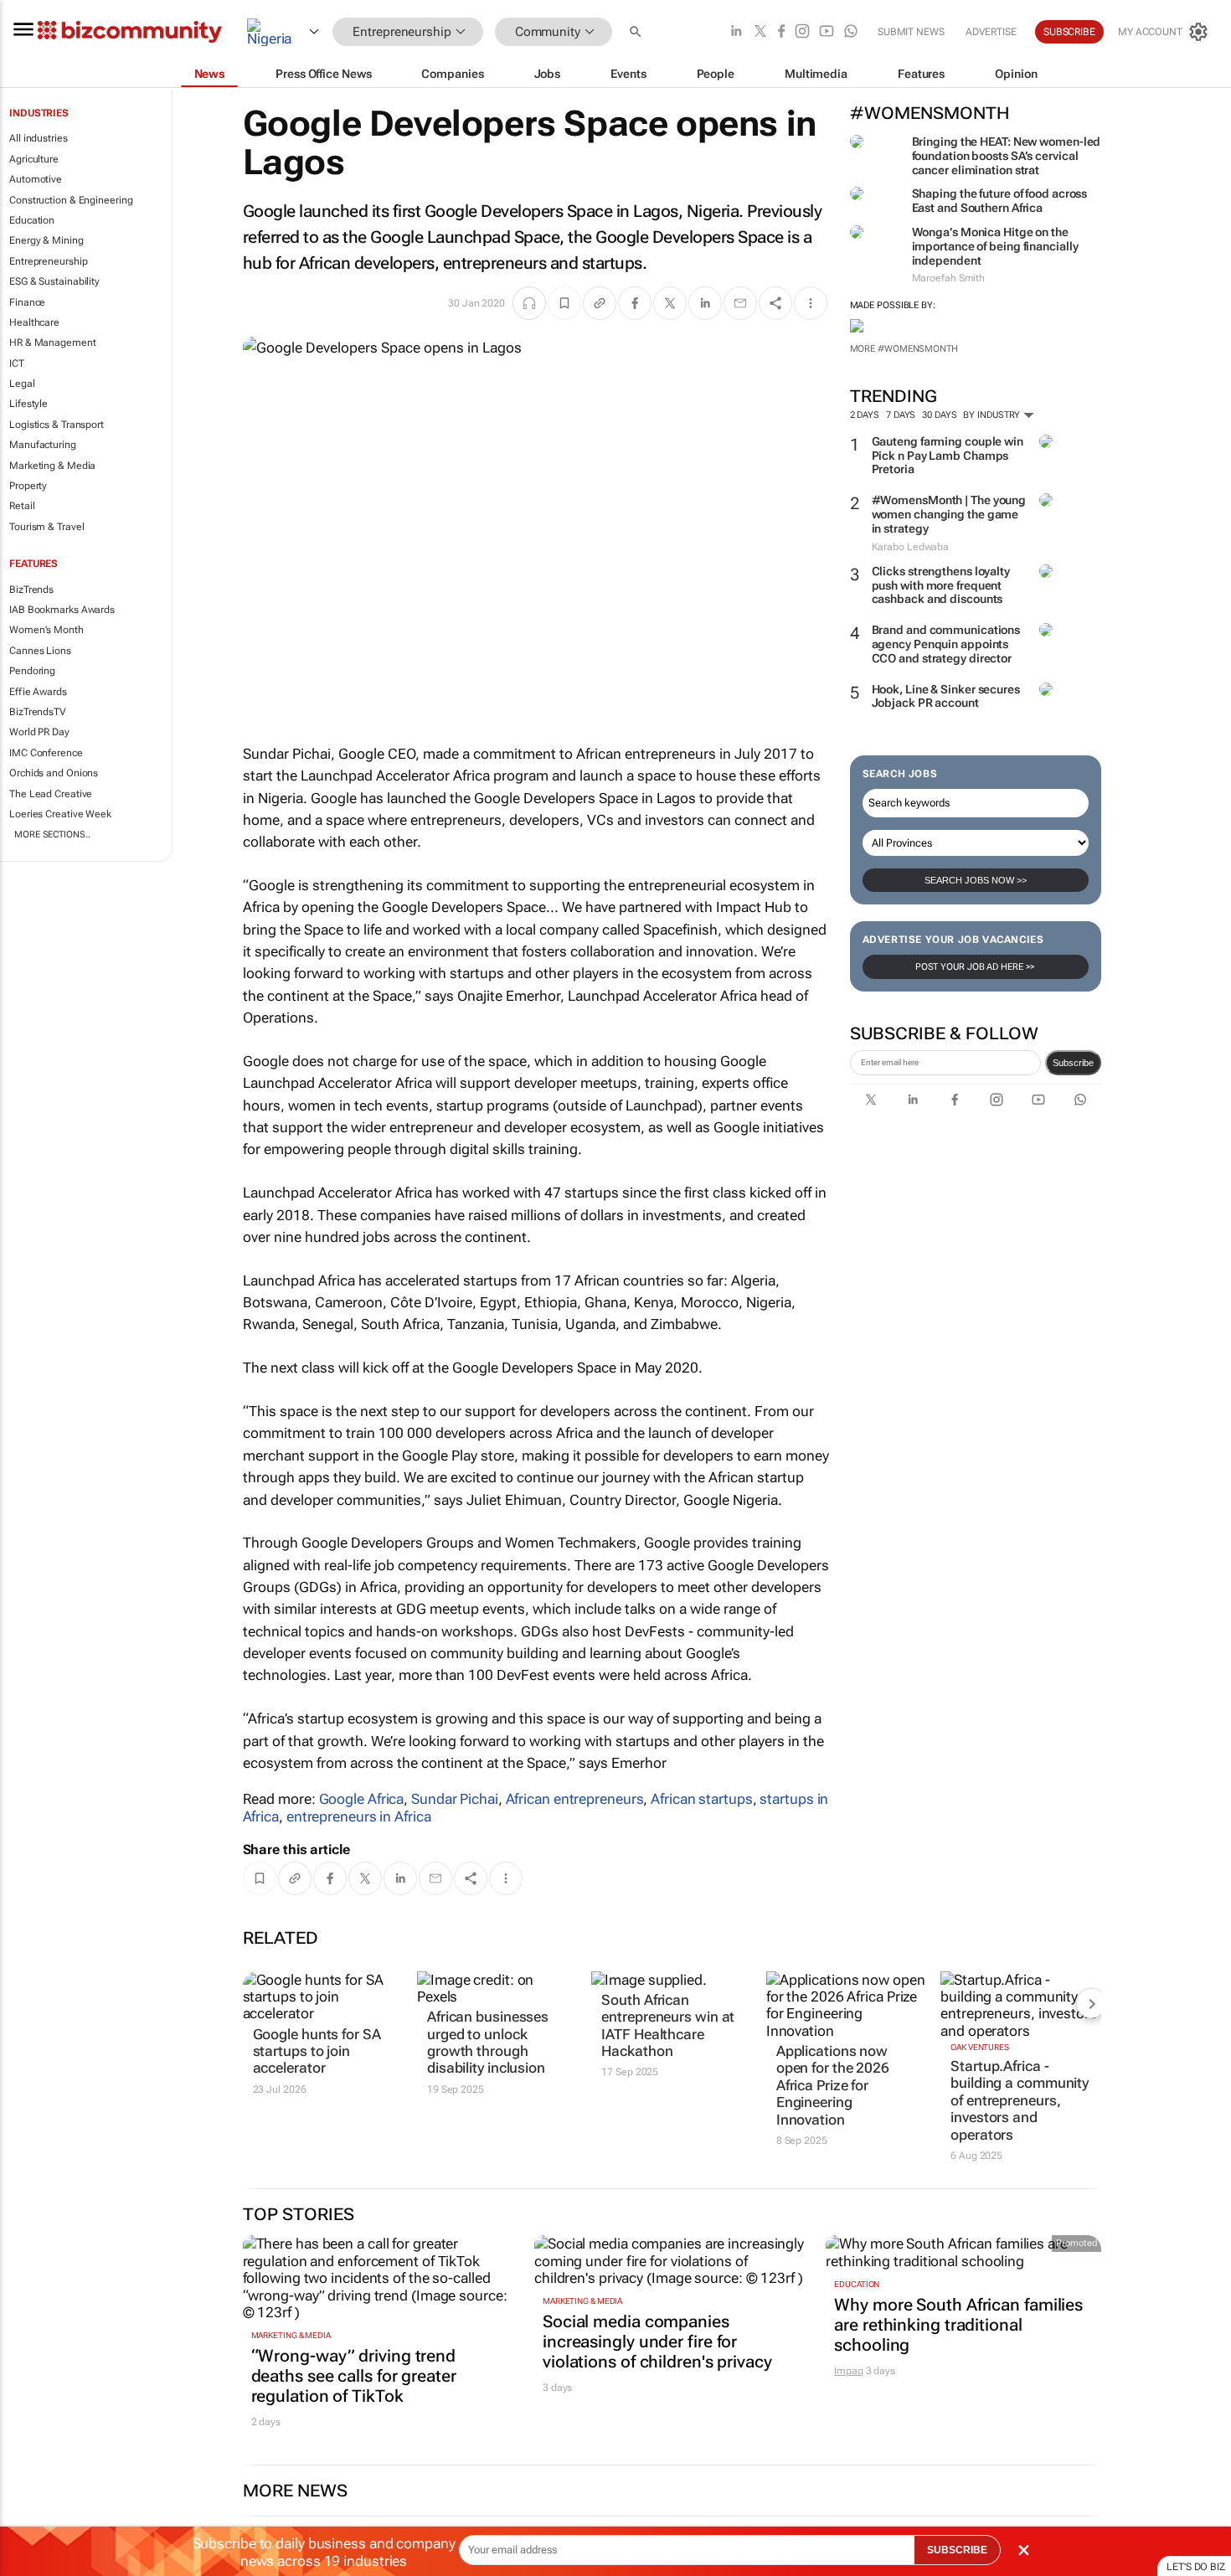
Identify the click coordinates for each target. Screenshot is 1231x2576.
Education (32, 220)
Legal (22, 384)
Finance (27, 302)
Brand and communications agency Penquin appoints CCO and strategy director (946, 644)
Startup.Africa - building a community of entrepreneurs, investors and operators (1020, 2100)
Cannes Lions (40, 651)
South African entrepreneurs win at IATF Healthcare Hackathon (668, 2025)
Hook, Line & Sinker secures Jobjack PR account (946, 696)
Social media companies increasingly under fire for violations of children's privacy (657, 2342)
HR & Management (53, 343)
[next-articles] (1091, 2003)
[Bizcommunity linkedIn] (736, 32)
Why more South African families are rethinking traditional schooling (958, 2325)
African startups (701, 1799)
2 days (865, 415)
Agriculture (34, 159)
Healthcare (34, 322)
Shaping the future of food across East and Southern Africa (1000, 201)
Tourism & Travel (46, 527)
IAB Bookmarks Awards (62, 610)
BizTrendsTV (38, 712)
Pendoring (32, 671)
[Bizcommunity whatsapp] (851, 32)
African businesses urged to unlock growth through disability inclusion (488, 2042)
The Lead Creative (51, 794)
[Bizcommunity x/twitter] (760, 32)
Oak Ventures (980, 2047)
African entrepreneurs (575, 1799)
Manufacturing (43, 445)
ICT (17, 363)
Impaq (849, 2371)
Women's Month (46, 630)
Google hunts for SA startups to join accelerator (317, 2051)
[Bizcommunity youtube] (827, 32)
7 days (901, 415)
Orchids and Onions (54, 773)
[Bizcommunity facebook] (781, 32)
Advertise (991, 32)
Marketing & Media (52, 466)
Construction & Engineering (71, 200)
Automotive (36, 179)
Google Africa (362, 1799)
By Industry (993, 415)
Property (28, 486)
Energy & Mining (46, 240)
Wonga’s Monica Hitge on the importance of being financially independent (995, 246)
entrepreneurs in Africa (359, 1816)
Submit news (911, 32)
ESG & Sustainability (54, 281)
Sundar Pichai (455, 1799)
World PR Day (39, 732)
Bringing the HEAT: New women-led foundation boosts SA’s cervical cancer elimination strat (1007, 156)
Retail (22, 506)
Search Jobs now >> (976, 880)
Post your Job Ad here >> (976, 967)
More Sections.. (52, 835)
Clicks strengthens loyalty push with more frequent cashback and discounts (941, 585)
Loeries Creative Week (60, 814)
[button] (637, 32)
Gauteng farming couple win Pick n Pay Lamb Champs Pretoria (948, 456)
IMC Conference (46, 753)
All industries (39, 138)
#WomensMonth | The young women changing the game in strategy (949, 514)
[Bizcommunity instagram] (802, 32)
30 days (939, 415)
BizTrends (31, 590)
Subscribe (1073, 1063)
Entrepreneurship (48, 261)
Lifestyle (28, 404)
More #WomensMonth (904, 349)
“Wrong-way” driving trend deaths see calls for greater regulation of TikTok (354, 2376)
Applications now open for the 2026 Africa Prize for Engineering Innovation (833, 2085)
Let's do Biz (1196, 2567)
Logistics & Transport (57, 425)
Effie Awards (38, 692)
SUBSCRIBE (957, 2550)
